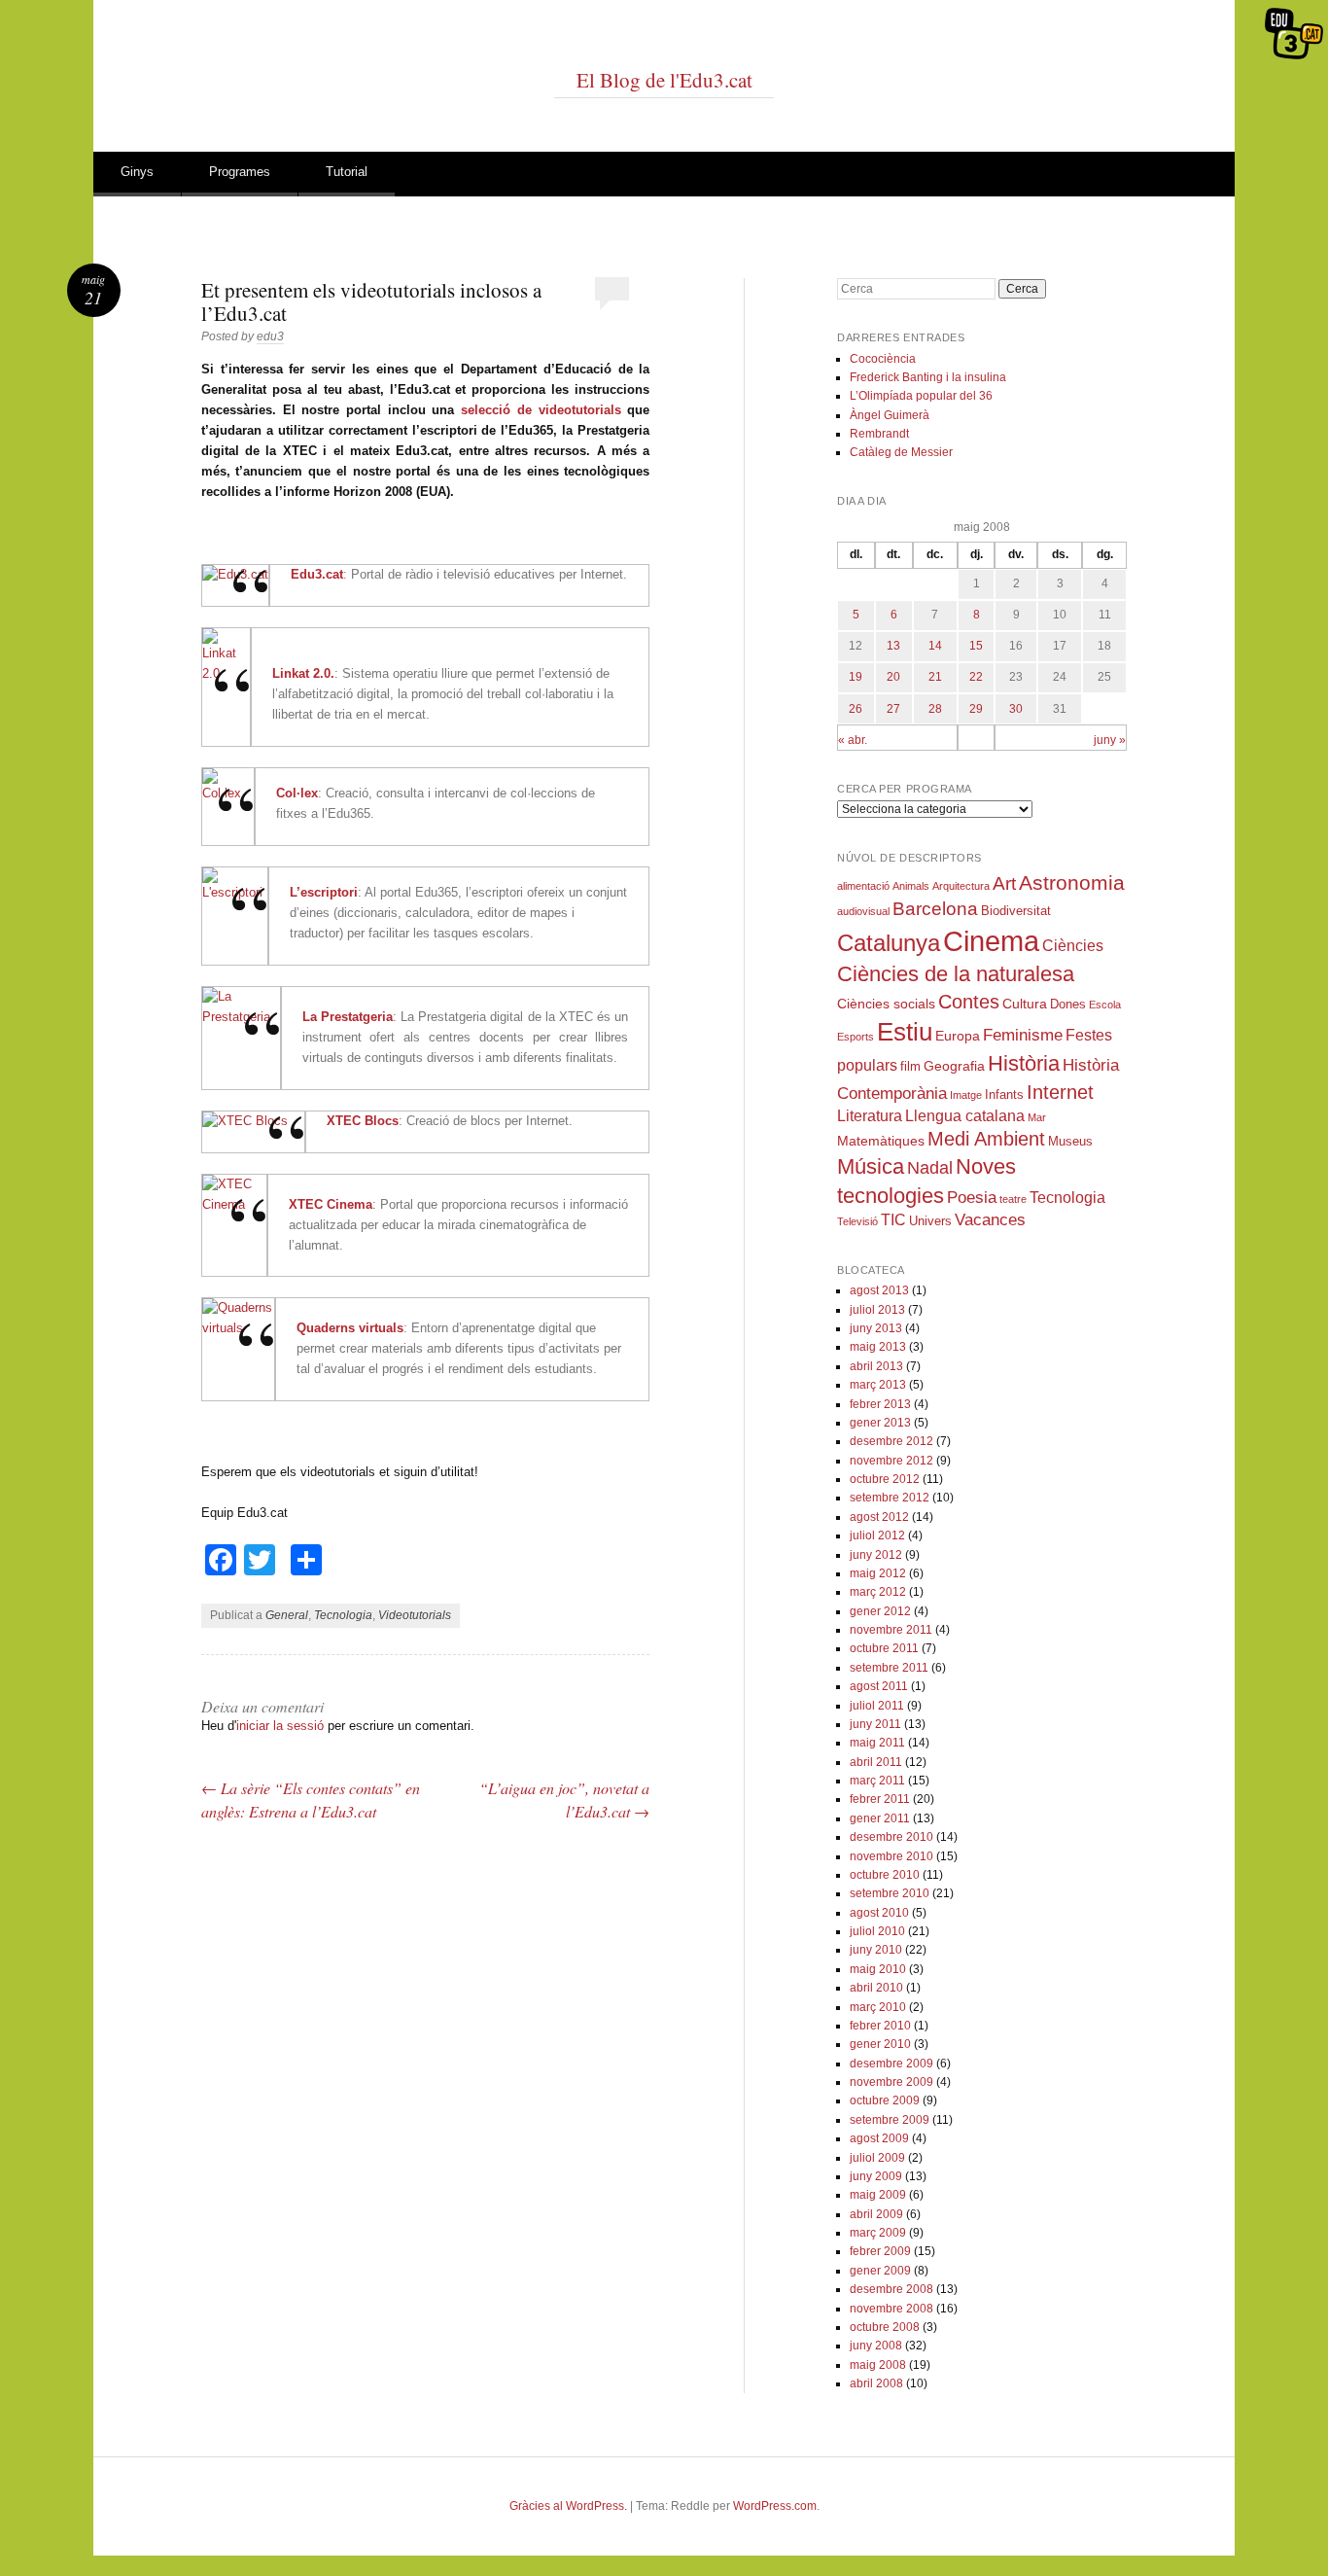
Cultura (1025, 1004)
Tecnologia (343, 1615)
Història (1024, 1063)
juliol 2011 (877, 1706)
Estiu (905, 1032)
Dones (1068, 1005)
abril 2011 (876, 1762)
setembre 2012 (890, 1498)
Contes (969, 1002)
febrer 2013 (880, 1404)
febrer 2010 (880, 2026)
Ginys (137, 172)
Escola (1105, 1005)
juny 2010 (876, 1950)
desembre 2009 (891, 2064)
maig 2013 (878, 1347)
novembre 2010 (891, 1856)
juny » (1110, 740)
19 (856, 677)
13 (893, 646)
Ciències (1073, 946)
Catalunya (889, 943)
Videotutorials (415, 1615)
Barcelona (935, 909)
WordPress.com (775, 2506)
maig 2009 (878, 2195)
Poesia (972, 1198)
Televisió (857, 1221)
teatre (1013, 1199)
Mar (1037, 1117)
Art (1004, 883)
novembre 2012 (891, 1461)
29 (976, 709)
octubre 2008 (885, 2327)
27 (893, 709)
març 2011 (877, 1781)
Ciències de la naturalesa (956, 974)
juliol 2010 (877, 1931)
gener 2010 (880, 2044)
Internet (1060, 1092)
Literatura (870, 1116)
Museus (1070, 1142)
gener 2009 (880, 2271)
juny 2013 (876, 1328)
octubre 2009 (885, 2100)
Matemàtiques (881, 1141)
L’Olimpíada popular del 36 (921, 396)
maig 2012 (878, 1573)
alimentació (863, 886)
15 (976, 646)
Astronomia (1072, 882)
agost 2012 (879, 1517)
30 (1016, 709)
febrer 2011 (880, 1799)
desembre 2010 (891, 1837)
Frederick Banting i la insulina (928, 377)
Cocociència (883, 359)
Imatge (966, 1095)
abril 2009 (876, 2214)
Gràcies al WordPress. (568, 2506)
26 (856, 709)
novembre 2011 (891, 1630)
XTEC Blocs (363, 1121)
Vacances (990, 1220)
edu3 (270, 336)
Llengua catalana (965, 1116)
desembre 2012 (891, 1441)
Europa (958, 1036)
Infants (1004, 1095)
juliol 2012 (877, 1535)
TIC (893, 1220)
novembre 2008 (891, 2309)
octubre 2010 (885, 1875)
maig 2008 (878, 2365)
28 (935, 709)
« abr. (853, 740)
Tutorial (347, 172)
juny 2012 (876, 1555)
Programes (240, 172)
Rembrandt (879, 434)
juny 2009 (876, 2176)
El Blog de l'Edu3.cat (664, 80)
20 (893, 677)
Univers (930, 1221)
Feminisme (1023, 1035)
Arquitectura (961, 886)
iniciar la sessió (280, 1726)
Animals (911, 886)
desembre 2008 (891, 2289)
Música (871, 1166)
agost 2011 (879, 1686)
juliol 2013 (877, 1310)
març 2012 (878, 1592)
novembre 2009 (891, 2082)
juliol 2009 (877, 2158)
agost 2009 (879, 2138)
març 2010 (878, 2007)
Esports (856, 1037)
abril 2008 (876, 2383)
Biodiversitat (1016, 911)
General (287, 1615)
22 (976, 677)
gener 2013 (880, 1423)
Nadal (930, 1168)
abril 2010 (876, 1988)
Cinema (991, 941)
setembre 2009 (890, 2120)
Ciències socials (886, 1004)
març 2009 (878, 2233)
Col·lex (297, 793)
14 (935, 646)
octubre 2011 (884, 1648)
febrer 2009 (880, 2251)
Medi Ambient (986, 1139)
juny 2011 (875, 1724)
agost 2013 (879, 1290)
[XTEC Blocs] (245, 1121)
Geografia (954, 1066)
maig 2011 (877, 1743)
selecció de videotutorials (541, 410)
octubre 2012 (885, 1479)
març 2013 (878, 1385)
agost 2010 (879, 1913)
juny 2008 (876, 2346)
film (910, 1067)
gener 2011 (880, 1818)
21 (935, 677)
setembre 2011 (889, 1668)
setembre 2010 (890, 1893)
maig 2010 (878, 1969)
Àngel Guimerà (890, 415)
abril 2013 (876, 1366)
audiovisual (863, 911)
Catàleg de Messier (901, 452)
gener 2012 (880, 1611)
